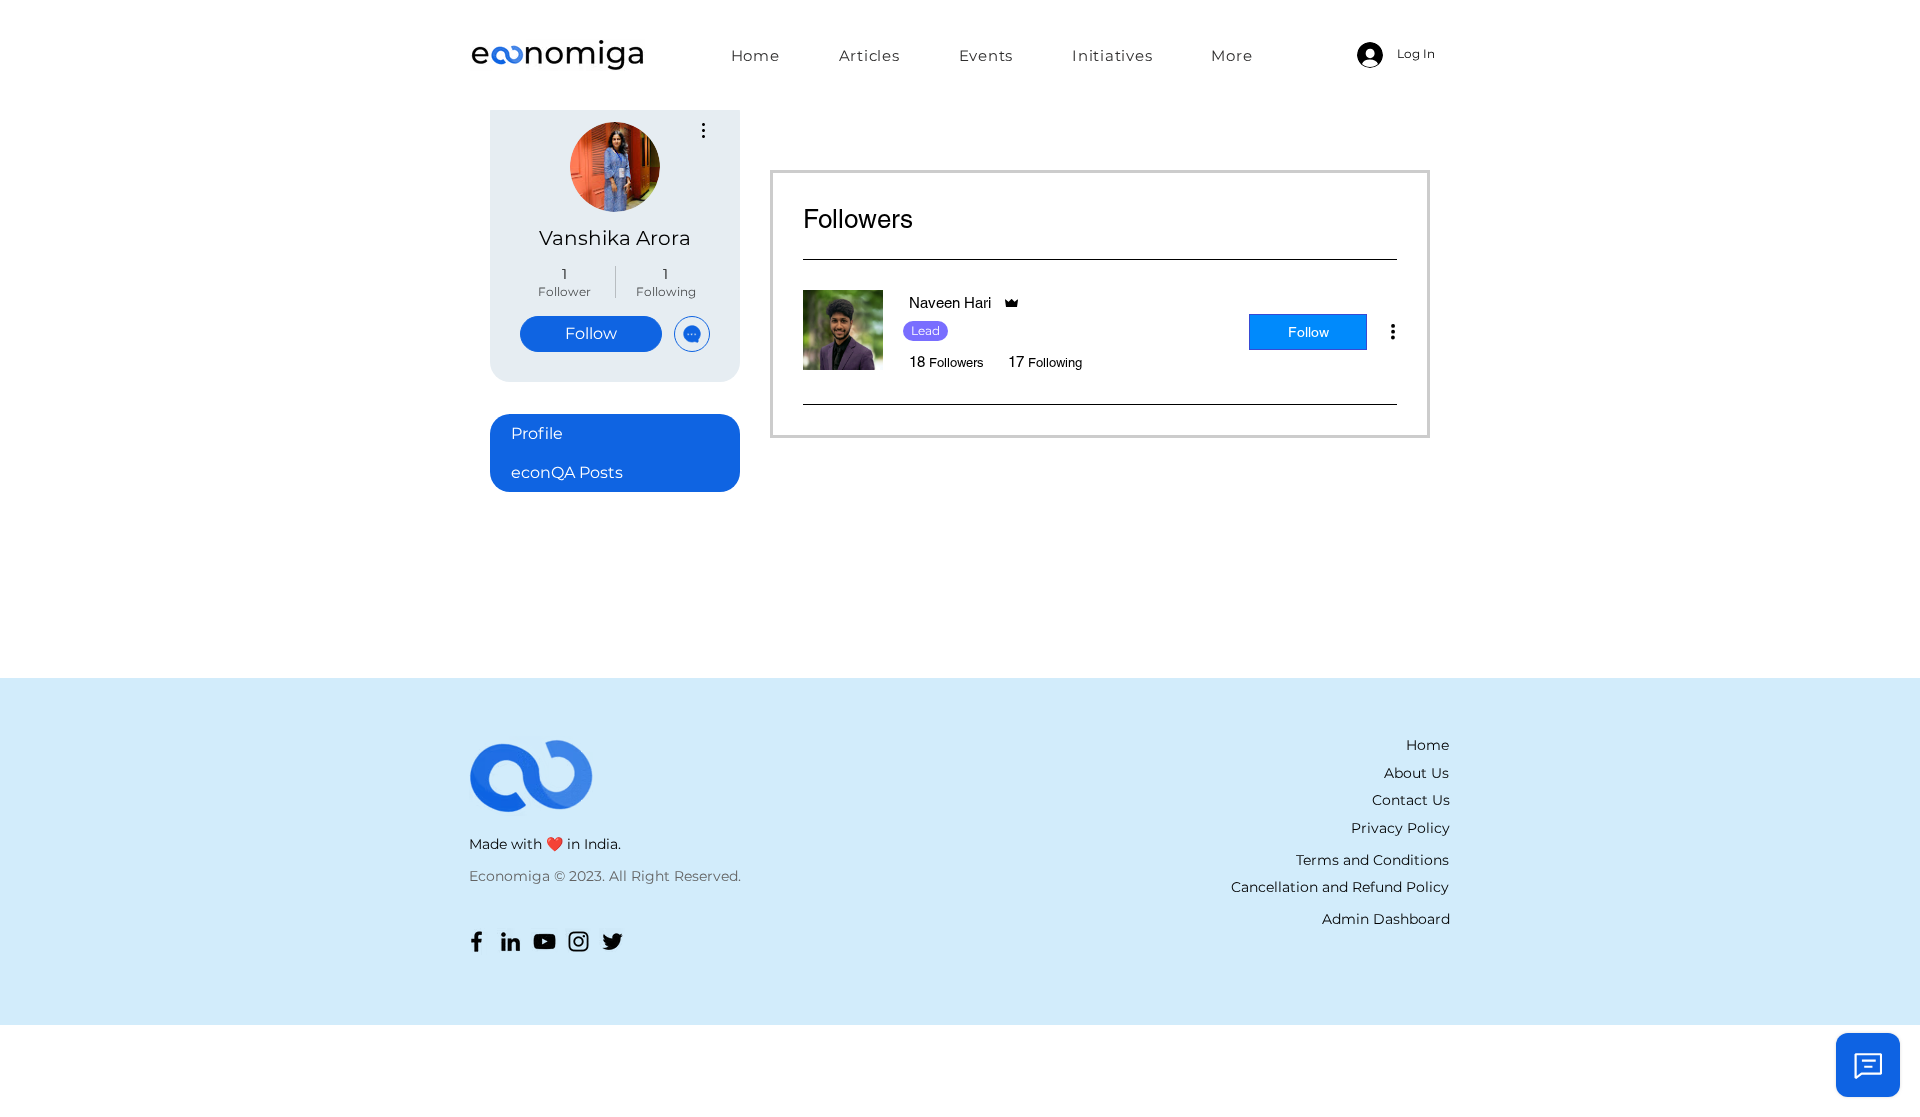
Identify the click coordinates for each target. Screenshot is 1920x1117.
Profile (537, 433)
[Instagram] (578, 941)
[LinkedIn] (510, 941)
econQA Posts (567, 472)
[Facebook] (476, 941)
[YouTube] (544, 941)
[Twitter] (612, 941)
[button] (1112, 55)
